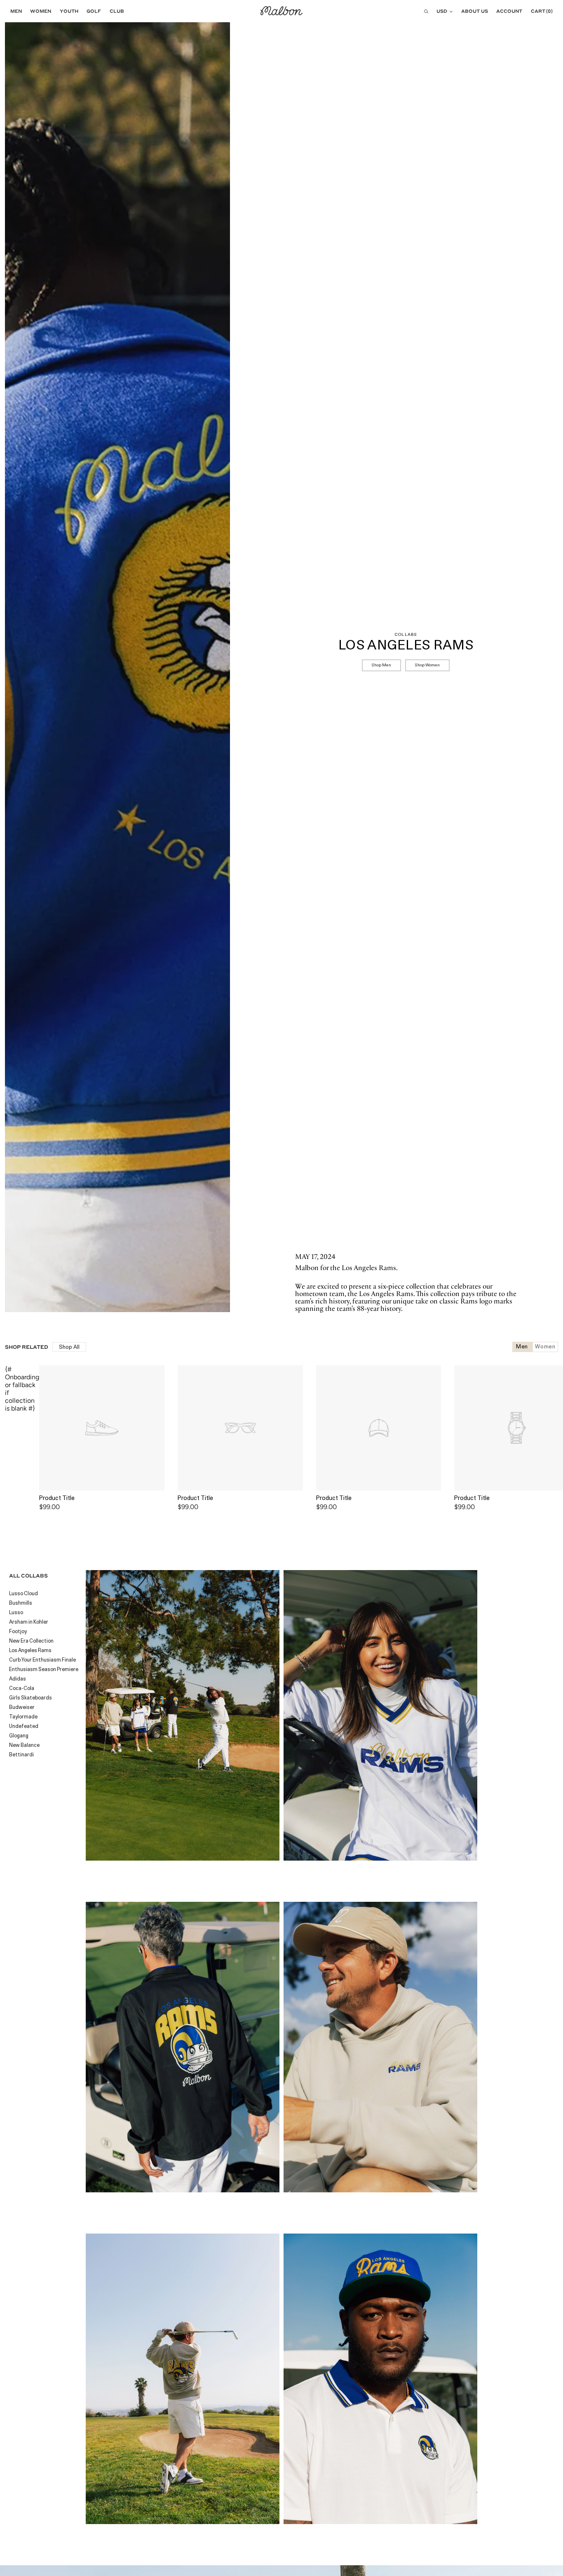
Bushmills (21, 1603)
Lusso (16, 1613)
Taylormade (23, 1717)
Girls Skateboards (30, 1698)
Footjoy (18, 1632)
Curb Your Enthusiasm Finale (42, 1660)
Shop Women (427, 665)
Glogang (19, 1736)
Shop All (69, 1347)
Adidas (18, 1679)
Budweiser (22, 1708)
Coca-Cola (22, 1689)
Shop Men (381, 665)
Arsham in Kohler (29, 1622)
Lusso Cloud (23, 1594)
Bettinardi (21, 1755)
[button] (14, 11)
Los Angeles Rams (30, 1651)
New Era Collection (31, 1641)
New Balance (24, 1746)
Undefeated (24, 1727)
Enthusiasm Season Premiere (44, 1670)
